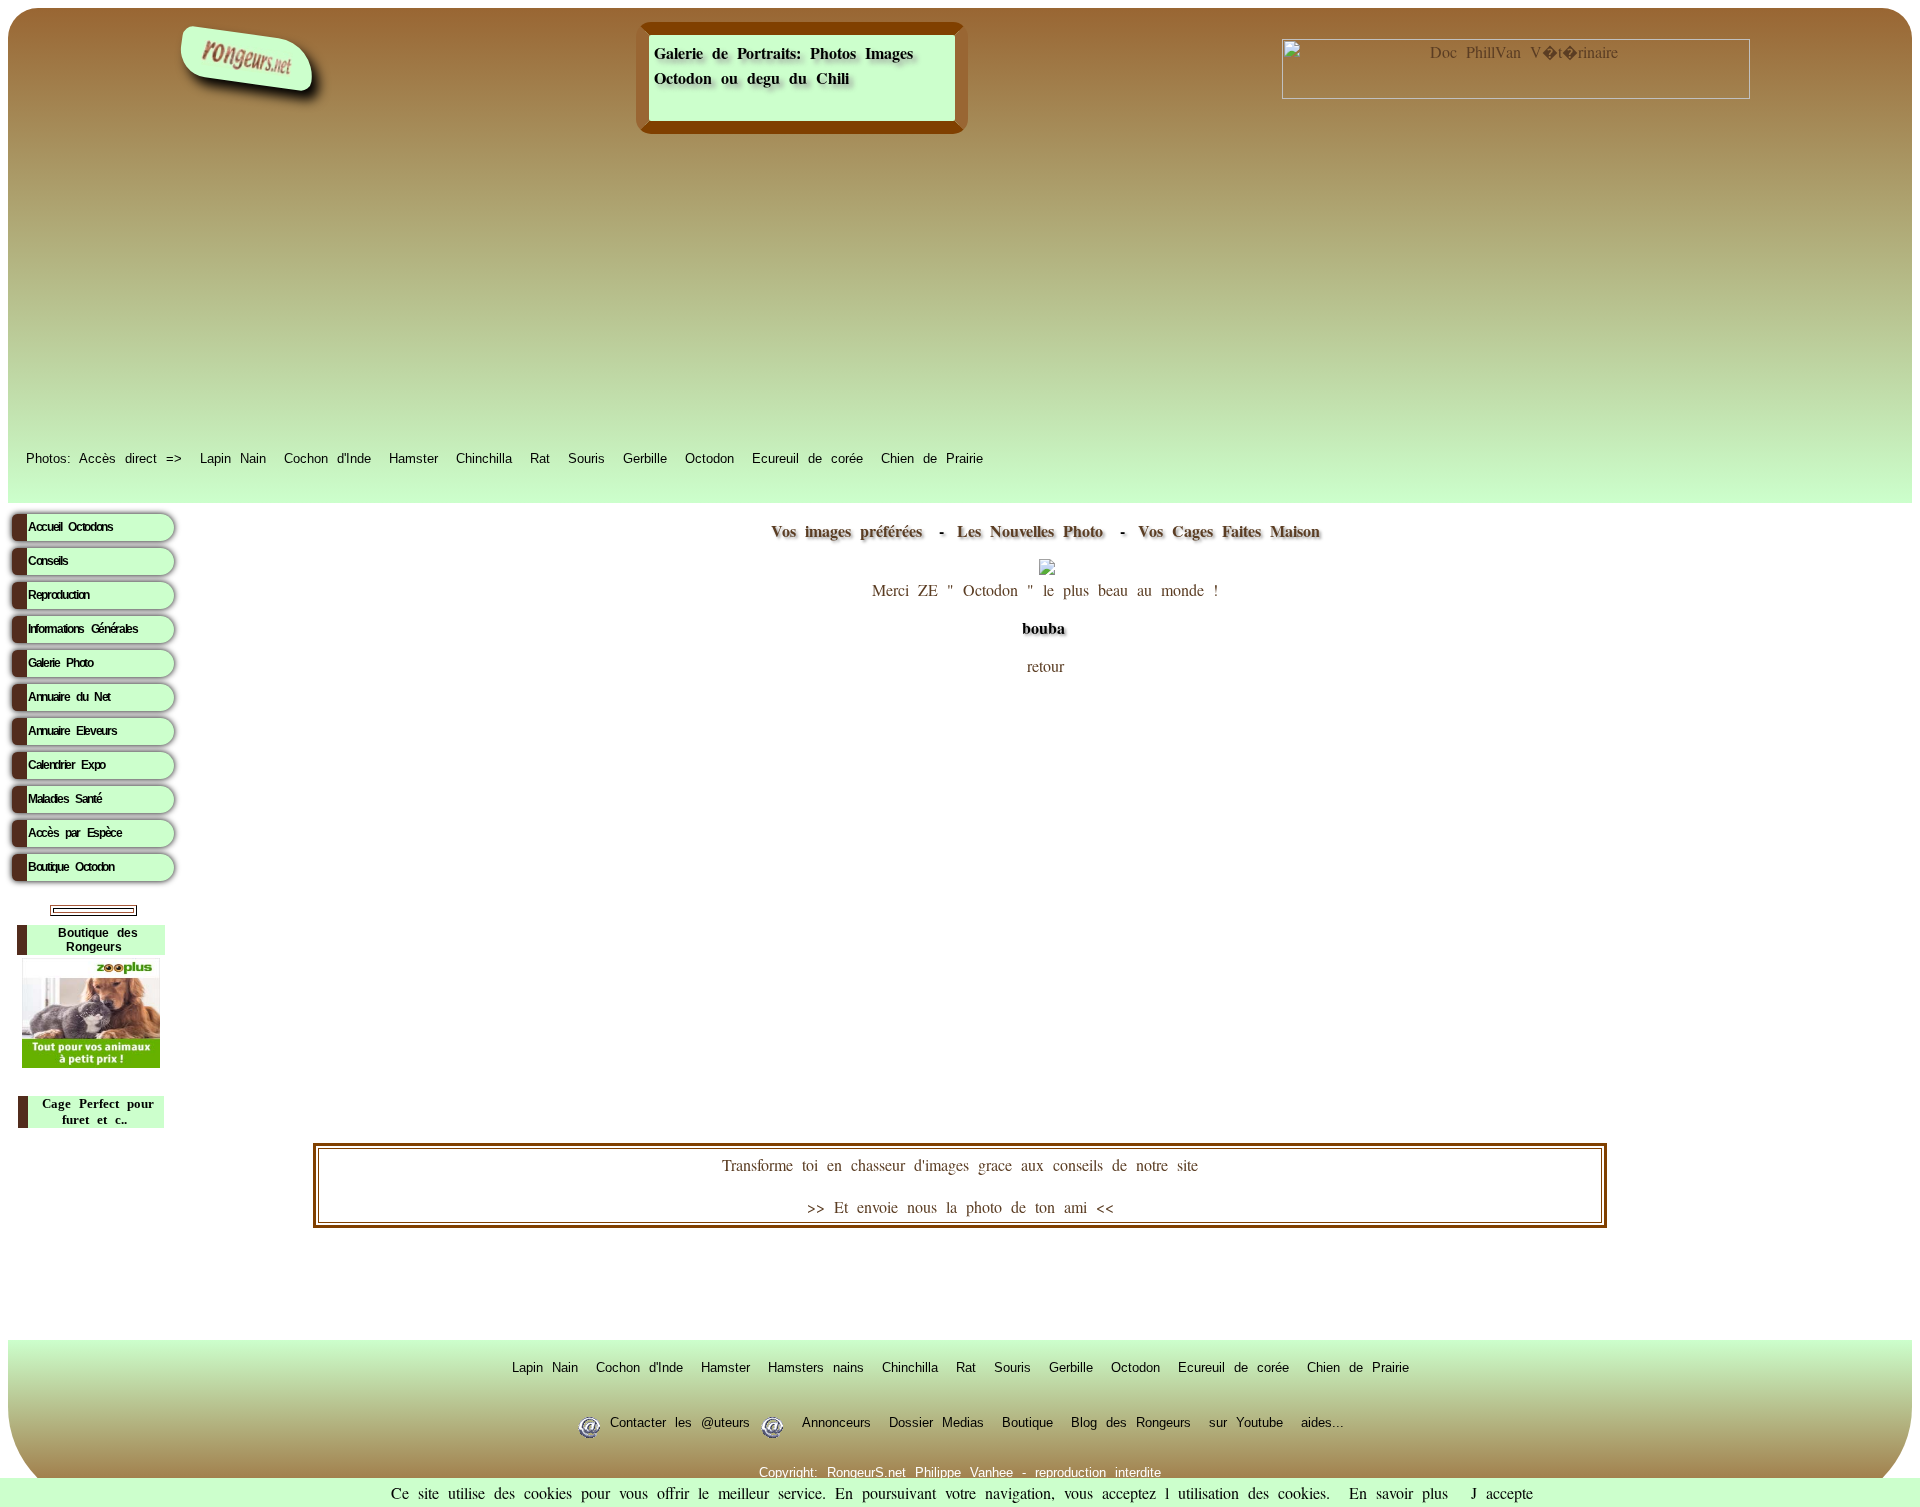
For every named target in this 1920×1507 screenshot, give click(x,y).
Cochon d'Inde (327, 457)
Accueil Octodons (70, 527)
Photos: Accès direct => (104, 457)
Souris (586, 457)
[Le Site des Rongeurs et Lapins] (247, 58)
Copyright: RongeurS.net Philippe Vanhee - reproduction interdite (960, 1471)
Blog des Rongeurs (1131, 1421)
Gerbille (645, 457)
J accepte (1502, 1492)
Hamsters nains (816, 1366)
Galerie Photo (60, 663)
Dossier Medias (936, 1421)
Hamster (413, 457)
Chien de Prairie (932, 457)
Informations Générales (83, 629)
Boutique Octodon (71, 867)
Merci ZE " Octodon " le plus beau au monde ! (1045, 609)
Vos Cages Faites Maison (1224, 530)
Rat (540, 457)
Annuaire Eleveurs (72, 731)
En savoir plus (1398, 1492)
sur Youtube (1246, 1421)
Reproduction (58, 595)
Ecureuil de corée (807, 457)
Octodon (709, 457)
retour (1045, 665)
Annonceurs (836, 1421)
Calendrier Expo (66, 765)
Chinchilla (484, 457)
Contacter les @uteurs (680, 1421)
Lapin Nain (233, 457)
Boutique (1027, 1421)
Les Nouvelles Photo (1034, 530)
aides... (1322, 1421)
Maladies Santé (64, 799)
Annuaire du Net (69, 697)
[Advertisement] (960, 292)
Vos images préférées (846, 530)
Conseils (47, 561)
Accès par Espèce (75, 833)
